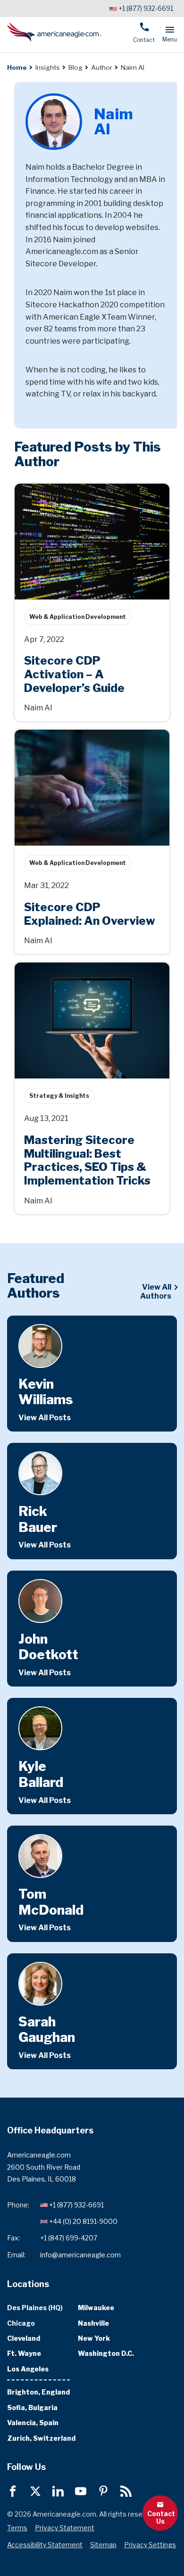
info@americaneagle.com (80, 2255)
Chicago (21, 2323)
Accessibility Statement (45, 2545)
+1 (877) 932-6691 (146, 8)
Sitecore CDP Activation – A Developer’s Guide (87, 494)
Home (17, 67)
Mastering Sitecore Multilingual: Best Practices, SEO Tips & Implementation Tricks (83, 978)
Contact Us (161, 2517)
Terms (17, 2528)
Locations (28, 2284)
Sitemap (103, 2545)
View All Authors (156, 1292)
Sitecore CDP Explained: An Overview (82, 735)
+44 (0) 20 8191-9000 (83, 2221)
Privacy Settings (150, 2545)
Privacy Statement (65, 2528)
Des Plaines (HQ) (35, 2308)
